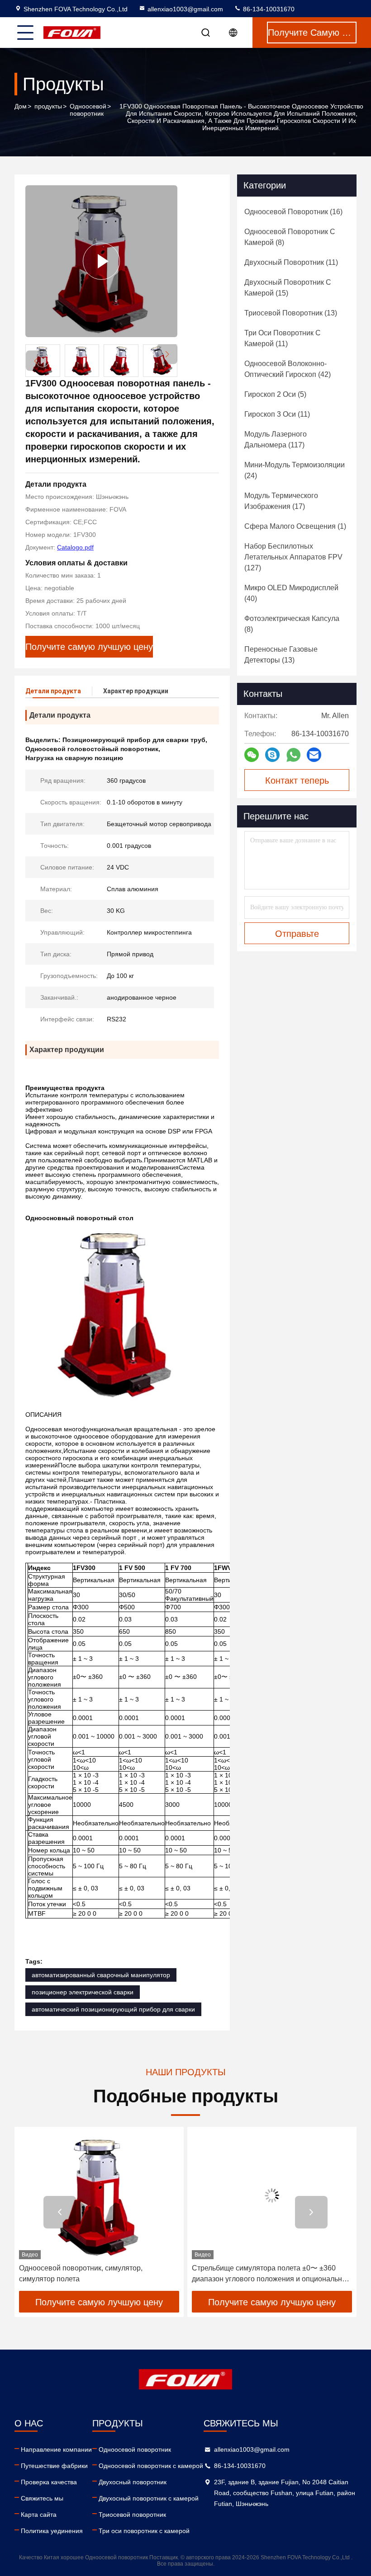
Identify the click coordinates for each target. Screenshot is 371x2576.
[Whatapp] (293, 755)
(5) (275, 394)
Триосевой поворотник (132, 2515)
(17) (281, 501)
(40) (291, 593)
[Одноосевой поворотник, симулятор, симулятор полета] (99, 2195)
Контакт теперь (297, 780)
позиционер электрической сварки (83, 1992)
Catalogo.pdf (75, 547)
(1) (295, 526)
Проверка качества (49, 2482)
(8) (290, 237)
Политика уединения (52, 2531)
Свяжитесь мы (42, 2498)
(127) (293, 557)
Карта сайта (39, 2515)
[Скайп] (272, 755)
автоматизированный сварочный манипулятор (101, 1975)
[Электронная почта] (314, 755)
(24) (295, 470)
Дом (21, 106)
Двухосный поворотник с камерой (149, 2498)
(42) (288, 369)
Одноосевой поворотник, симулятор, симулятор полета (81, 2273)
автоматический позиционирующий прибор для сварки (113, 2009)
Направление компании (56, 2449)
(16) (293, 212)
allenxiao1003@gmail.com (185, 9)
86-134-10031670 (268, 9)
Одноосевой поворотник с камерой (151, 2466)
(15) (288, 288)
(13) (291, 313)
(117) (276, 440)
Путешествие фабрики (54, 2466)
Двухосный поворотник (133, 2482)
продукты (48, 106)
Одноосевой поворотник (88, 110)
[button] (167, 354)
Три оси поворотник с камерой (144, 2531)
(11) (291, 262)
